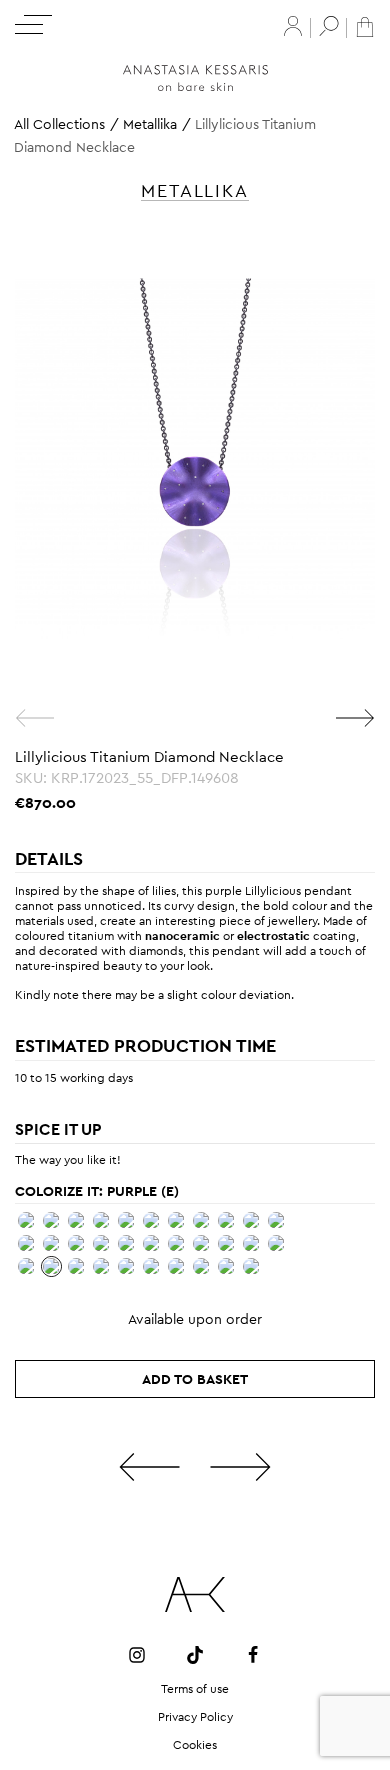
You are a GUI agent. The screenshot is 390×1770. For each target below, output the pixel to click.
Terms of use (195, 1689)
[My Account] (293, 26)
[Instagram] (137, 1654)
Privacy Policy (195, 1717)
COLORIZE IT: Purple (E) (97, 1191)
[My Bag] (365, 25)
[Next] (355, 718)
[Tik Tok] (195, 1654)
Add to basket (195, 1379)
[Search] (329, 26)
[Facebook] (253, 1654)
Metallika (150, 124)
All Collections (59, 124)
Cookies (195, 1745)
